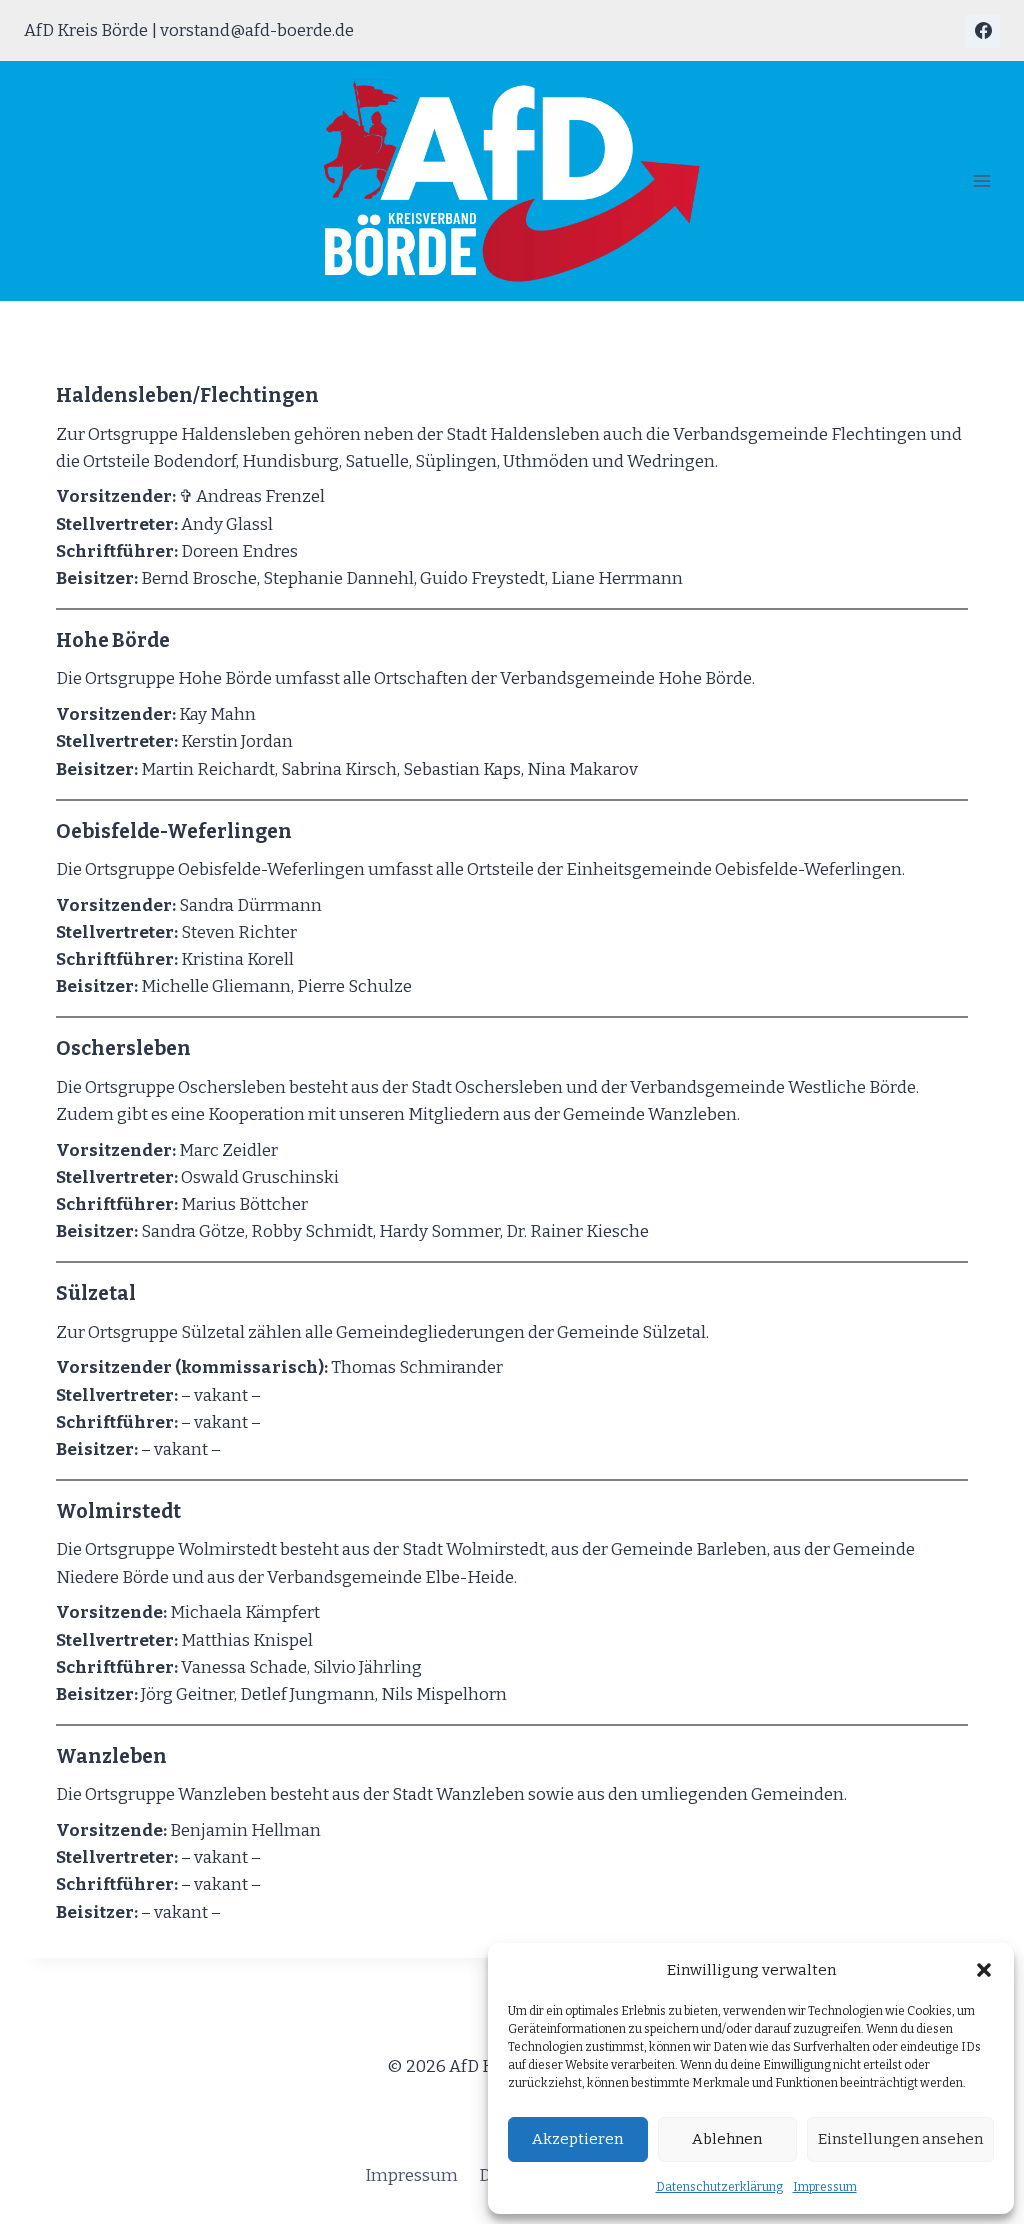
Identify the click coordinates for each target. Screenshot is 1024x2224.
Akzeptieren (577, 2139)
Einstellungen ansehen (900, 2139)
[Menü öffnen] (981, 181)
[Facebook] (983, 31)
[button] (984, 1970)
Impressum (825, 2187)
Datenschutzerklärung (719, 2187)
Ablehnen (727, 2139)
